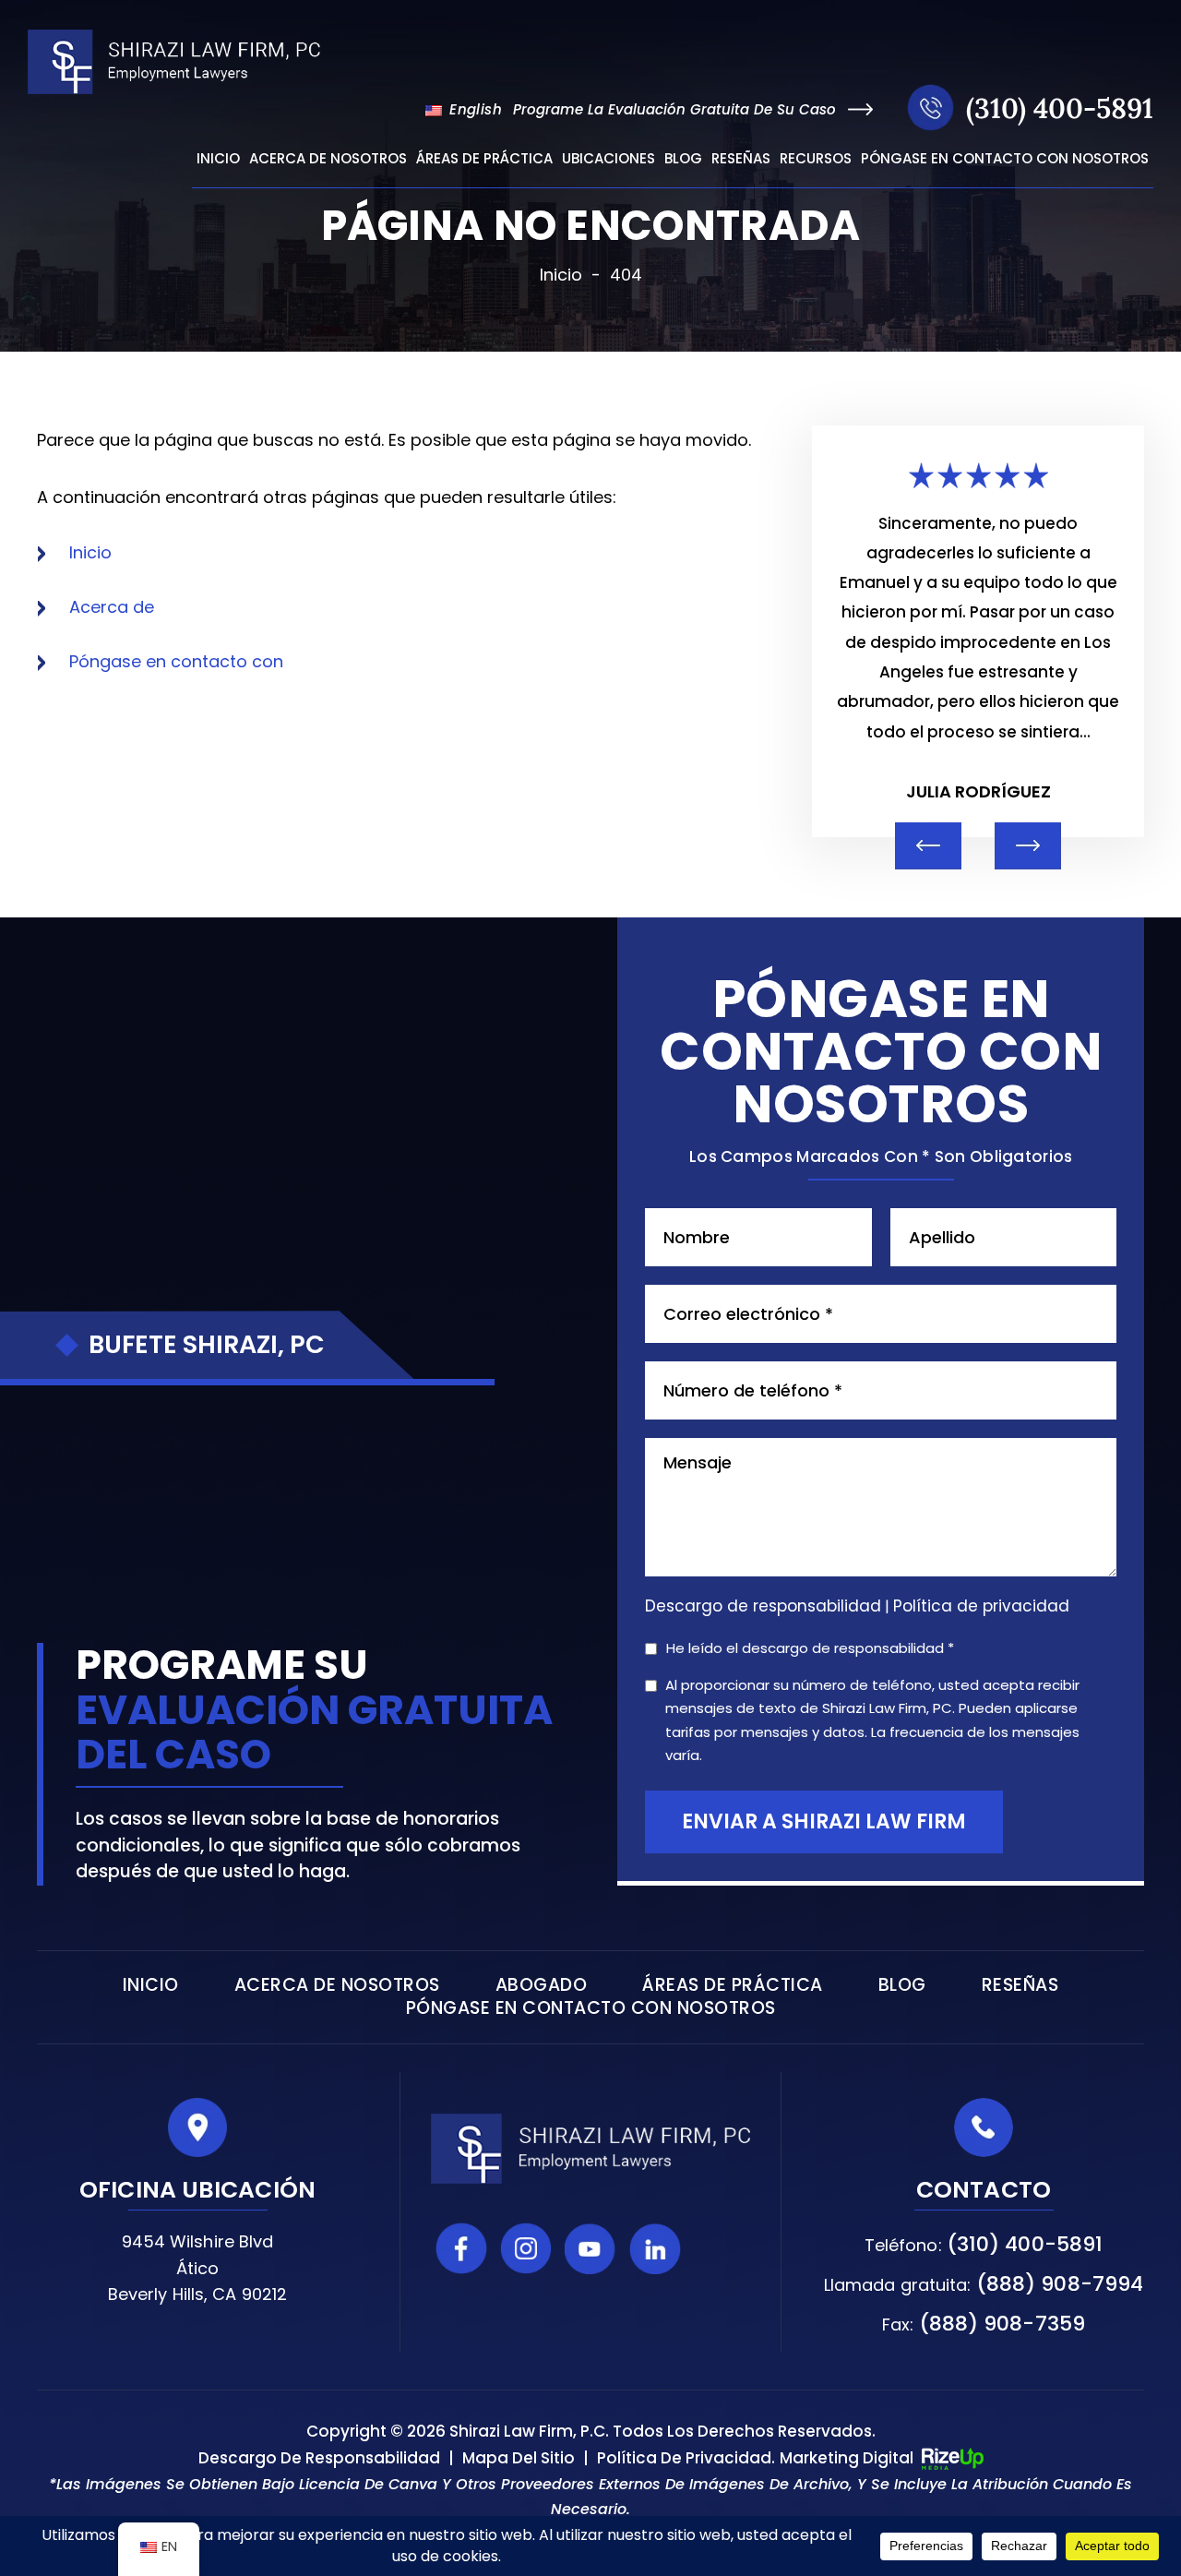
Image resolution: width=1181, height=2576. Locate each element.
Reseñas (741, 160)
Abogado (542, 1985)
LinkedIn (655, 2248)
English (473, 110)
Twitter (720, 2248)
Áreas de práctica (484, 160)
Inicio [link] (90, 552)
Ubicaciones (608, 160)
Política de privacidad (981, 1606)
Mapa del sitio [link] (519, 2458)
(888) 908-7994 (1060, 2284)
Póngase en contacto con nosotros (1005, 160)
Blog (683, 160)
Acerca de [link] (112, 607)
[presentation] (928, 846)
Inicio (218, 160)
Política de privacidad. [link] (686, 2458)
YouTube (590, 2248)
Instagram (526, 2248)
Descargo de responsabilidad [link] (319, 2458)
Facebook (461, 2248)
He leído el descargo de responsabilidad (810, 1649)
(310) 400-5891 (1060, 108)
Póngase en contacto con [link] (176, 661)
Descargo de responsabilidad (763, 1606)
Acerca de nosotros (328, 160)
